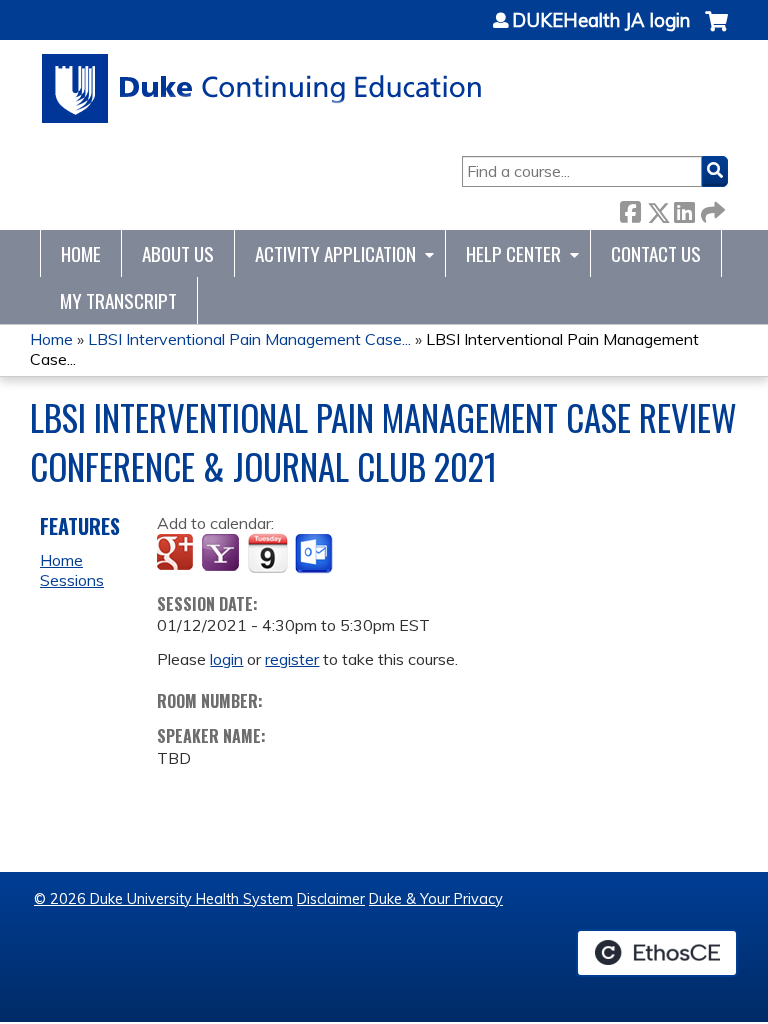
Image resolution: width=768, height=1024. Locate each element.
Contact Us (656, 253)
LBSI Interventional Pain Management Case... (249, 339)
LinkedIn (684, 208)
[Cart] (716, 31)
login (226, 659)
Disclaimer (331, 899)
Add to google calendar (177, 554)
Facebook (630, 208)
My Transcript (118, 300)
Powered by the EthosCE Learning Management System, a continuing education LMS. (657, 953)
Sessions (72, 580)
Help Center (513, 253)
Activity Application (335, 253)
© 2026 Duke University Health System (163, 899)
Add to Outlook (315, 554)
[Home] (262, 88)
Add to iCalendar (267, 553)
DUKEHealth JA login (601, 21)
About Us (178, 253)
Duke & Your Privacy (436, 899)
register (292, 659)
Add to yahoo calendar (222, 554)
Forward (711, 208)
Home (81, 253)
